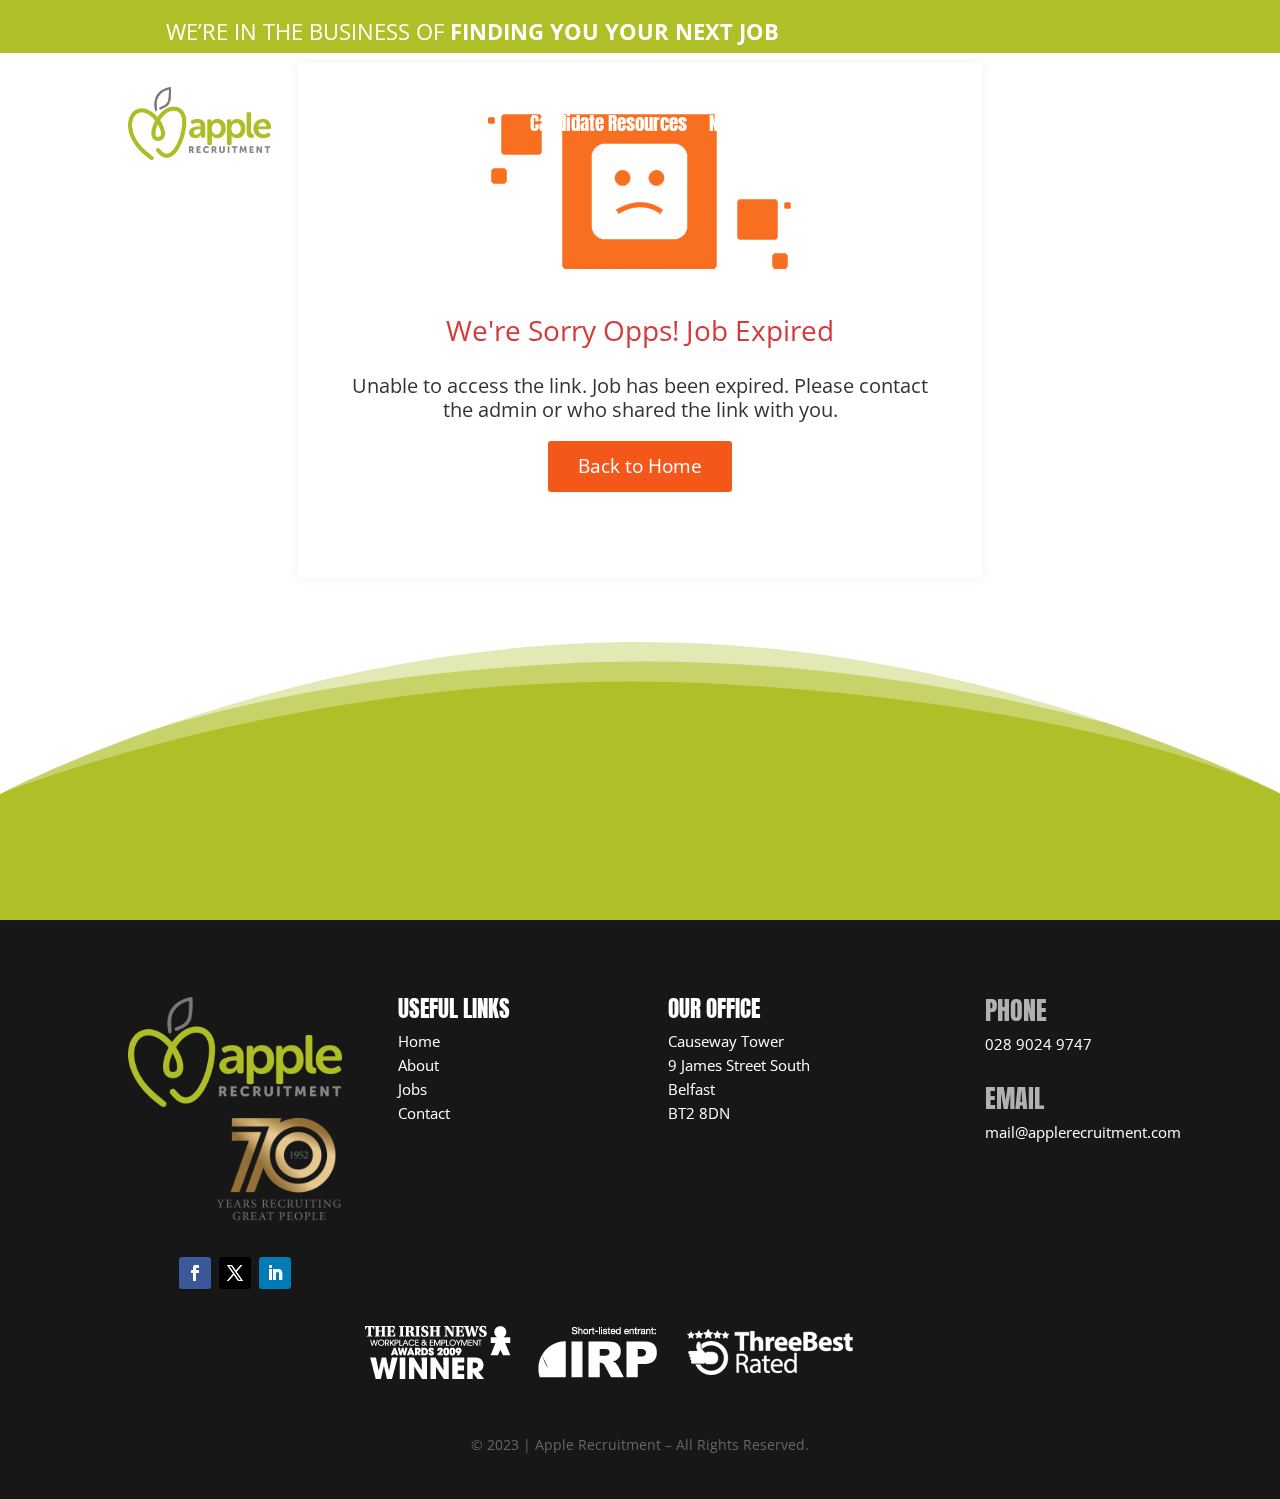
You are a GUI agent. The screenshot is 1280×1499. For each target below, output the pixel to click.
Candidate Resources (608, 126)
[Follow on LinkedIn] (275, 1273)
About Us (567, 96)
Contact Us (767, 96)
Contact (424, 1113)
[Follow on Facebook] (195, 1273)
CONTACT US (626, 816)
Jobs (412, 1089)
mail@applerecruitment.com (1083, 1132)
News (729, 126)
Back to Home (640, 466)
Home (492, 96)
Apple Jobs (664, 96)
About (418, 1065)
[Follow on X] (235, 1273)
